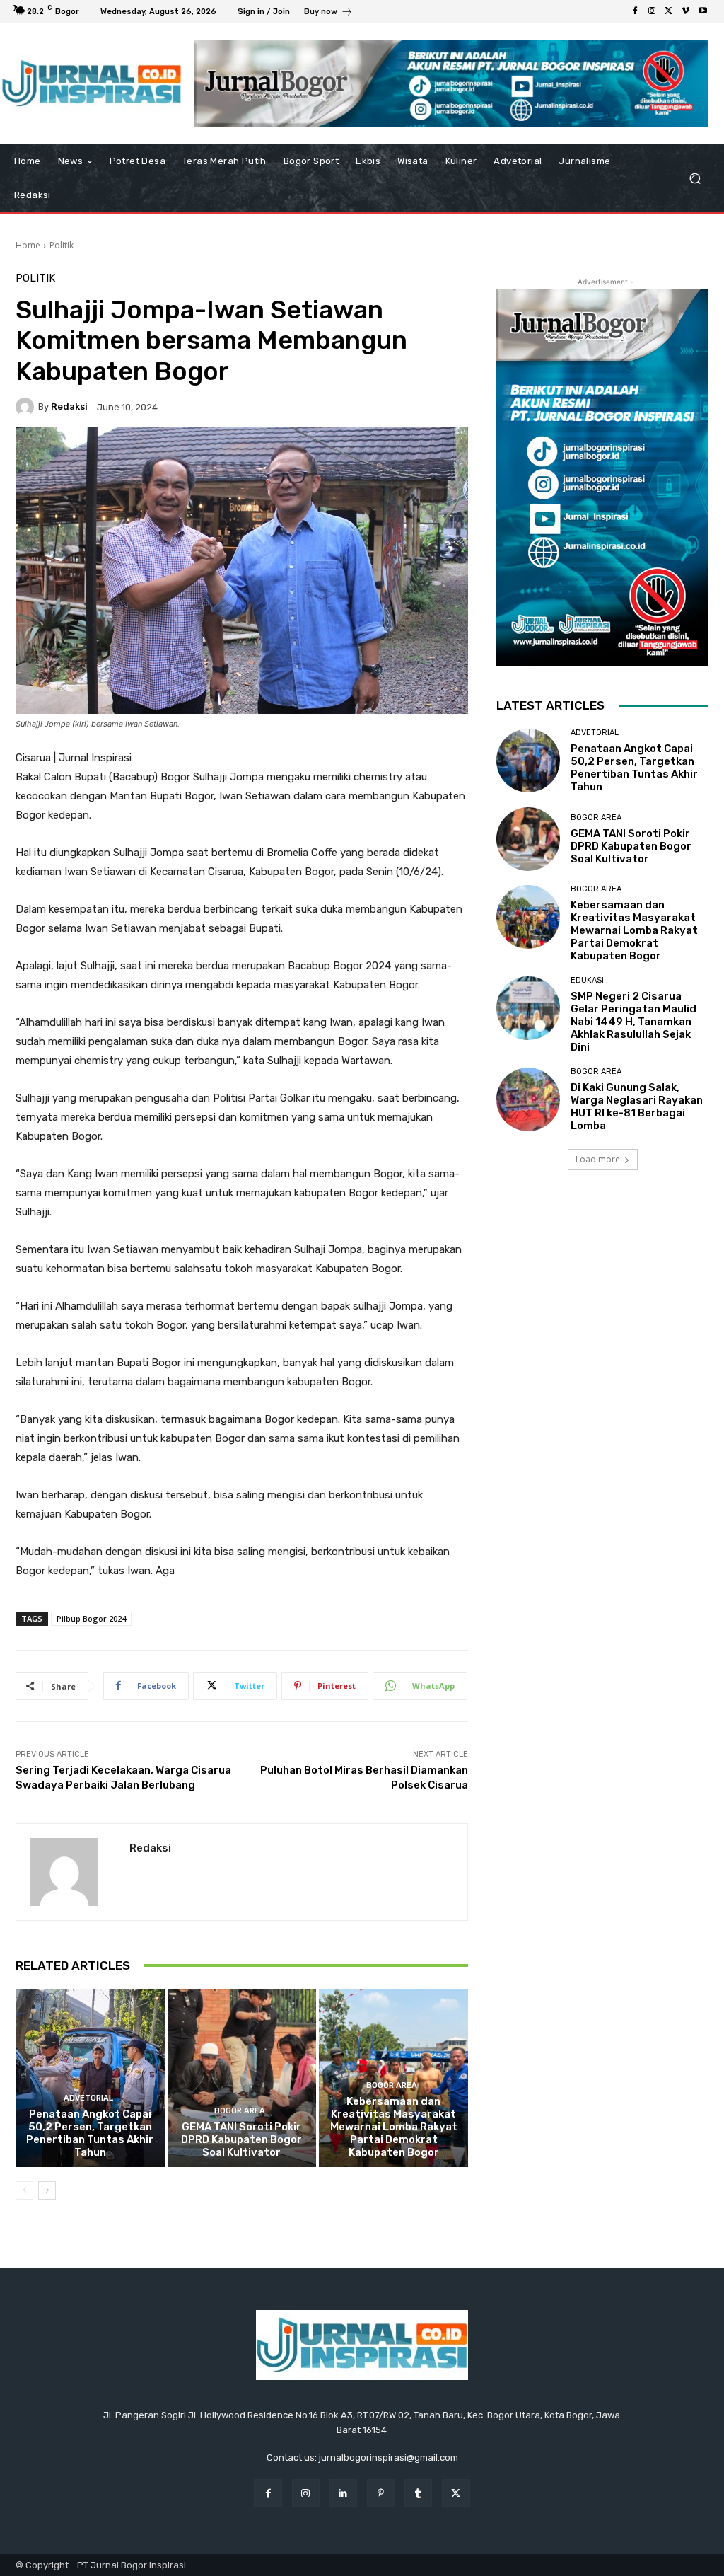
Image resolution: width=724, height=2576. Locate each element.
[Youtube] (703, 11)
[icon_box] (328, 13)
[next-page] (47, 2190)
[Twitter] (669, 11)
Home (28, 245)
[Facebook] (635, 11)
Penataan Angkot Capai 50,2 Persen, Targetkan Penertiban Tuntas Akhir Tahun (90, 2133)
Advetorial (88, 2098)
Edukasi (587, 980)
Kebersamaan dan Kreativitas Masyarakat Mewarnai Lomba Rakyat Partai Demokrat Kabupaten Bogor (394, 2127)
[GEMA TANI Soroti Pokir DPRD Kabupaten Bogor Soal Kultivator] (242, 2078)
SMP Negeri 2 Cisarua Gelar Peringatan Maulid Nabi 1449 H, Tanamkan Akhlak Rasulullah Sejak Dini (633, 1022)
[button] (695, 179)
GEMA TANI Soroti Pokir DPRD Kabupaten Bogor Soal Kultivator (241, 2139)
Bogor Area (240, 2111)
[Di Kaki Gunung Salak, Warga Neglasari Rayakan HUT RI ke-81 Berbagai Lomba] (528, 1099)
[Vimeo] (686, 11)
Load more (598, 1159)
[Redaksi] (27, 407)
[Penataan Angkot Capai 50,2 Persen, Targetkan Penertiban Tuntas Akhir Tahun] (90, 2078)
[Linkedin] (343, 2493)
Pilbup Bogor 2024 (91, 1618)
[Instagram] (652, 11)
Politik (62, 245)
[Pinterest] (381, 2493)
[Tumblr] (418, 2493)
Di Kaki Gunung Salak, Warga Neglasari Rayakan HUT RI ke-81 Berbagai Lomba (637, 1107)
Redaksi (69, 406)
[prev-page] (24, 2190)
